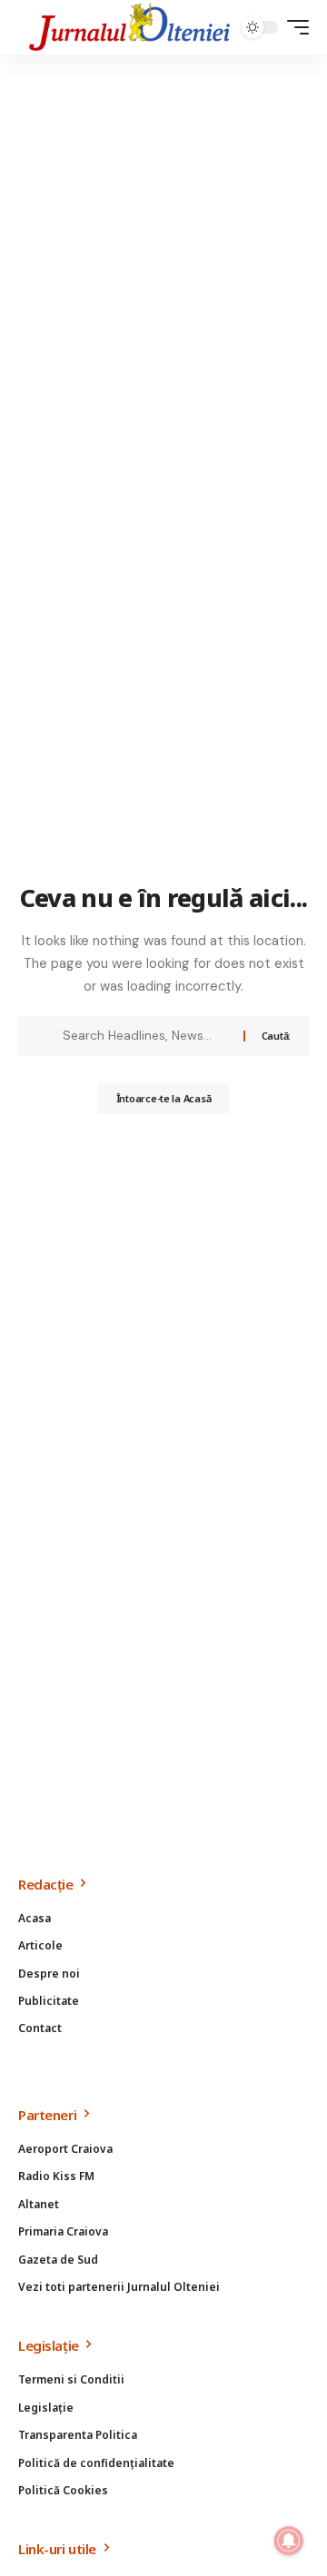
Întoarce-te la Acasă (164, 1098)
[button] (293, 27)
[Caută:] (146, 1036)
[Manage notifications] (289, 2541)
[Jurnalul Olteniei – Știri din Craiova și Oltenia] (130, 27)
